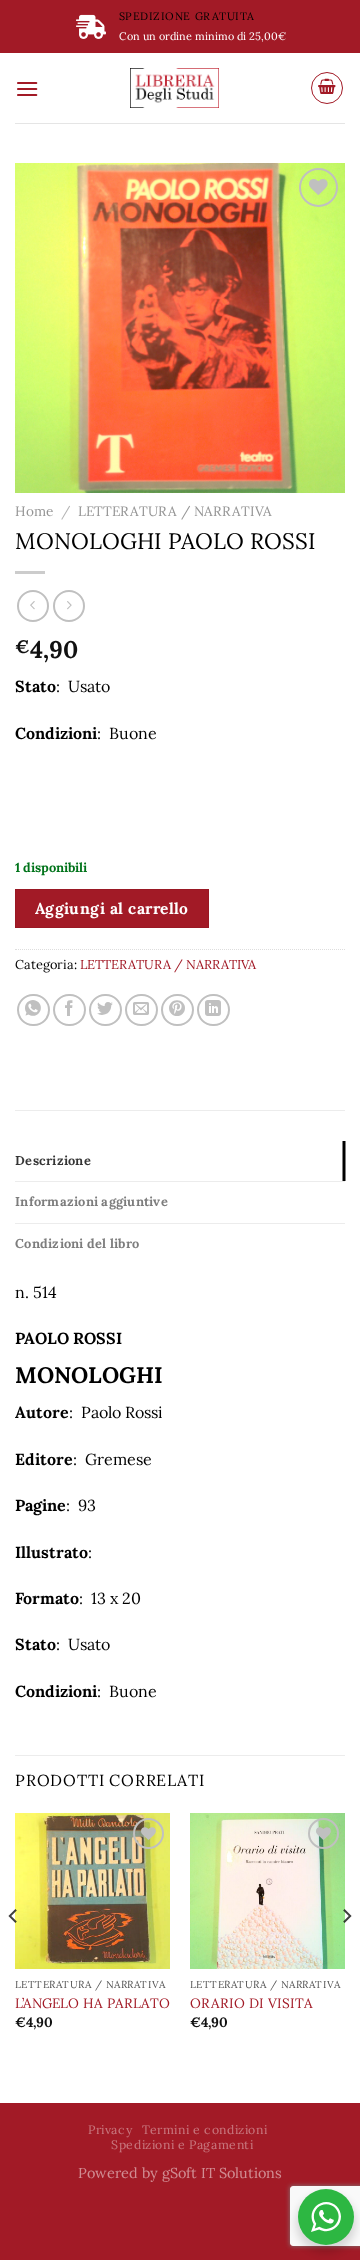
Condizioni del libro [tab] (77, 1243)
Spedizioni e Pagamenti (182, 2144)
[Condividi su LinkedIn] (213, 1010)
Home (34, 511)
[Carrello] (327, 88)
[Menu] (27, 88)
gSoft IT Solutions (222, 2173)
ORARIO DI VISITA (251, 2003)
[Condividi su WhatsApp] (33, 1010)
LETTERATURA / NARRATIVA (175, 511)
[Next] (346, 1956)
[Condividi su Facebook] (69, 1010)
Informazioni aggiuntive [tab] (91, 1201)
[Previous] (14, 1956)
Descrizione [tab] (53, 1160)
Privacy (110, 2129)
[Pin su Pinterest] (177, 1010)
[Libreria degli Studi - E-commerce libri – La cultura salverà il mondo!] (174, 88)
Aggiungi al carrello (112, 908)
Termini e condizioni (204, 2129)
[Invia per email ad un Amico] (141, 1010)
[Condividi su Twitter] (105, 1010)
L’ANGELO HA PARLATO (92, 2003)
